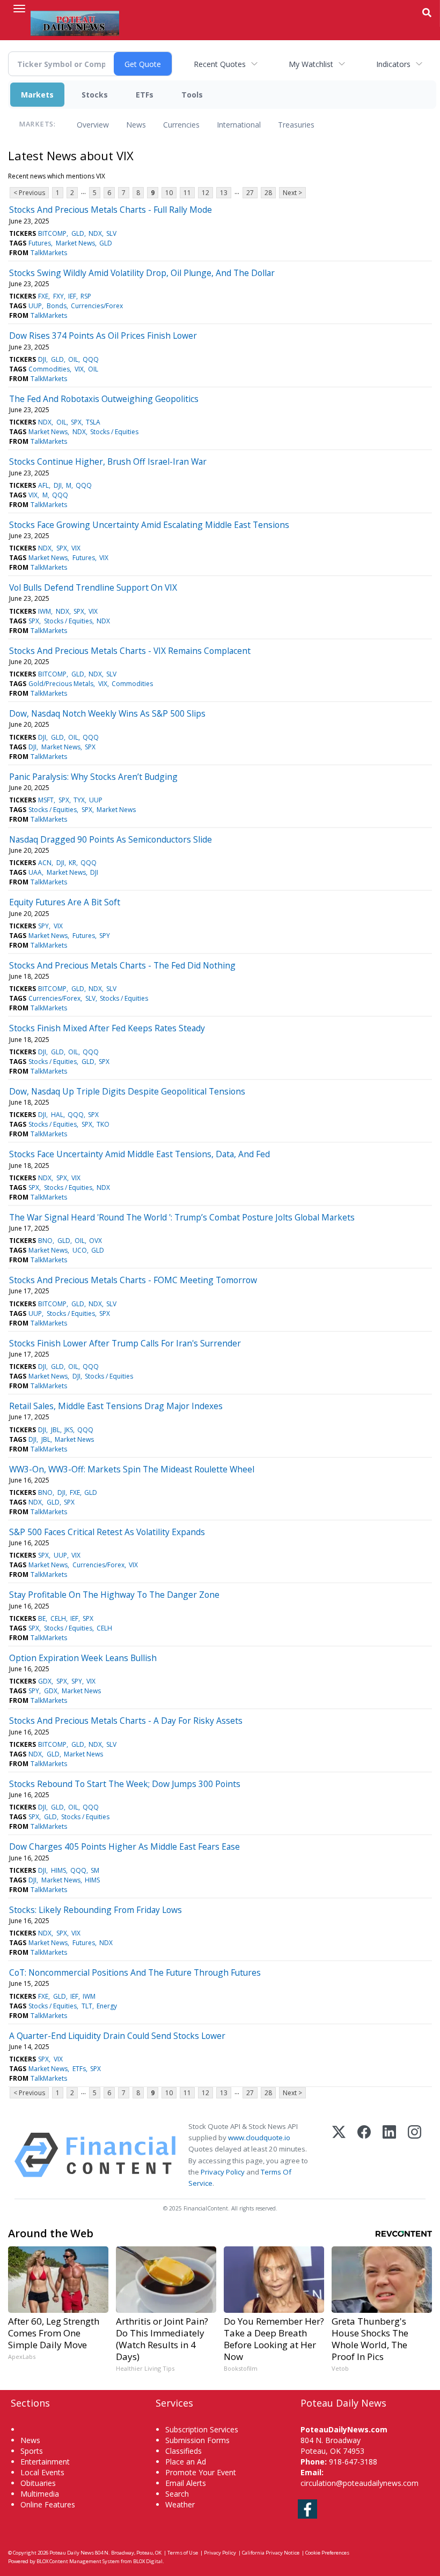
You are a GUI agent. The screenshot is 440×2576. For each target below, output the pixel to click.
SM (95, 1870)
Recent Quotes (220, 64)
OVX (96, 1241)
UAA (35, 872)
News (136, 125)
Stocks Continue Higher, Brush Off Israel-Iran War (108, 461)
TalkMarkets (49, 253)
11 (187, 193)
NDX (95, 233)
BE (42, 1618)
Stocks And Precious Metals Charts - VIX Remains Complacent (130, 651)
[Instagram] (415, 2155)
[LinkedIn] (389, 2155)
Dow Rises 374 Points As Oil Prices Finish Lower (103, 336)
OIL (73, 359)
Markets (37, 95)
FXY (58, 296)
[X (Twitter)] (339, 2155)
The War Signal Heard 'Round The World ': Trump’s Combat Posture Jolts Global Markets (182, 1217)
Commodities (49, 369)
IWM (45, 611)
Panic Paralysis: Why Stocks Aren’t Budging (93, 777)
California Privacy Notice (271, 2553)
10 (169, 193)
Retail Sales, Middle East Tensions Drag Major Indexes (116, 1406)
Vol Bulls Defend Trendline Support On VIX (93, 587)
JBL (56, 1430)
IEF (72, 296)
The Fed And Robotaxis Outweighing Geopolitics (104, 399)
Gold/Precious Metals (61, 684)
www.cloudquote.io (259, 2138)
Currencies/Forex (97, 306)
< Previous (29, 193)
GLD (78, 233)
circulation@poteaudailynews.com (360, 2483)
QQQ (91, 359)
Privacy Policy (223, 2172)
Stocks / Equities (114, 432)
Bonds (57, 306)
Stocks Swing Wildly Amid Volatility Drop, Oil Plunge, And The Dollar (142, 273)
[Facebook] (364, 2155)
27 (250, 193)
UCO (80, 1250)
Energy (107, 2006)
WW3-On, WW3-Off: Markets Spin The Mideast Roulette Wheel (132, 1469)
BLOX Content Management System (78, 2561)
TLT (87, 2006)
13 (224, 193)
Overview (93, 125)
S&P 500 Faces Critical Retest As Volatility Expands (107, 1532)
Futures (40, 243)
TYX (79, 800)
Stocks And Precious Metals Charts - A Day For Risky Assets (126, 1721)
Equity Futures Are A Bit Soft (65, 902)
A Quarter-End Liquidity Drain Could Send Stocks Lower (117, 2036)
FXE (43, 296)
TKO (103, 1124)
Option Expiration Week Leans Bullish (83, 1658)
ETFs (145, 95)
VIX (79, 369)
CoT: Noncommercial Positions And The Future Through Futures (135, 1972)
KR (72, 863)
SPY (43, 926)
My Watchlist (311, 64)
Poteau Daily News (72, 2553)
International (239, 125)
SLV (111, 233)
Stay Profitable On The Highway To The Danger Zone (114, 1595)
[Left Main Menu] (19, 9)
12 (206, 193)
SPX (76, 422)
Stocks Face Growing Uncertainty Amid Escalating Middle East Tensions (149, 525)
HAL (57, 1115)
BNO (45, 1241)
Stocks (95, 95)
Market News (75, 243)
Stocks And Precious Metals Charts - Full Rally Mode (111, 210)
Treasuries (296, 125)
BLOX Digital (148, 2561)
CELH (58, 1618)
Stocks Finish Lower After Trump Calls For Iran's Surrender (125, 1343)
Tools (192, 95)
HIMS (58, 1870)
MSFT (46, 800)
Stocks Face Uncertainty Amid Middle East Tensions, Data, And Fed (140, 1154)
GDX (45, 1681)
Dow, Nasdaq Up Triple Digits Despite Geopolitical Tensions (127, 1091)
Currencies (181, 125)
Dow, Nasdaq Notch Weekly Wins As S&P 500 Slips (107, 713)
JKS (69, 1430)
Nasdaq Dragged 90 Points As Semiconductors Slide (111, 839)
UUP (35, 306)
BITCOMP (52, 233)
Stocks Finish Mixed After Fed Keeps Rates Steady (107, 1028)
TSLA (93, 422)
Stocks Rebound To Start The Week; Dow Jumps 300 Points (125, 1784)
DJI (42, 359)
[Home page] (75, 22)
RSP (86, 296)
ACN (45, 863)
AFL (43, 485)
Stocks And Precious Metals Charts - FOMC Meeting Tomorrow (133, 1280)
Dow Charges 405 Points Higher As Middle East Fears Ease (124, 1847)
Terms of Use (183, 2553)
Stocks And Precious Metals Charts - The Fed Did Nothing (122, 965)
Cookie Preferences (327, 2553)
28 (268, 193)
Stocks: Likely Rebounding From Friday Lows (96, 1910)
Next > (292, 193)
